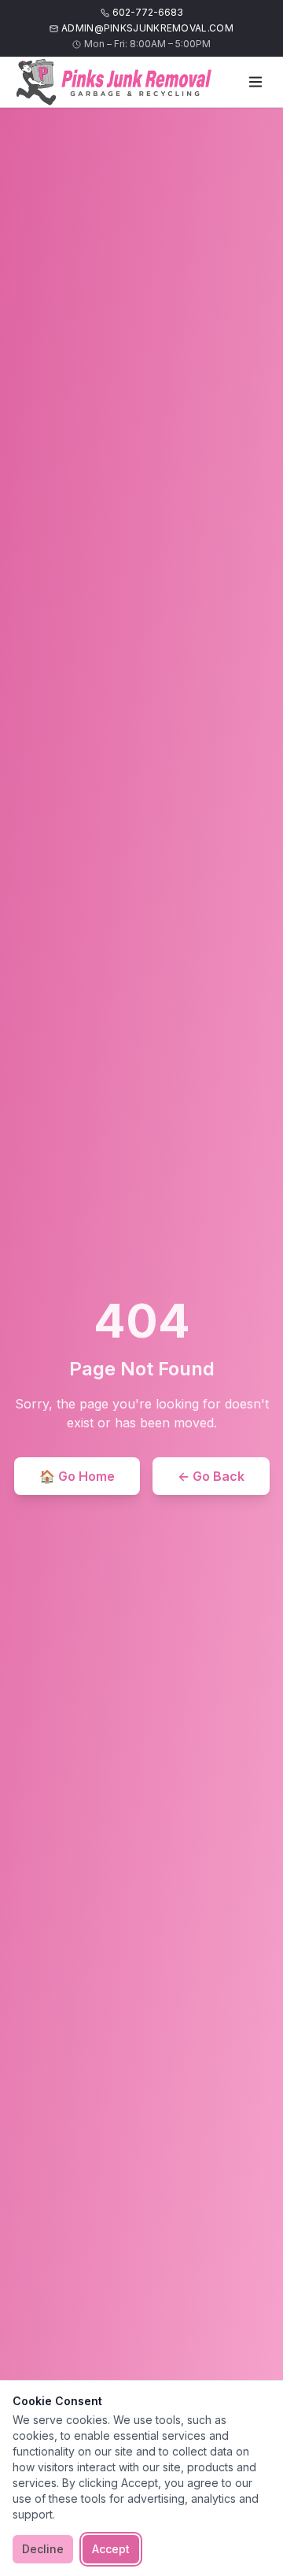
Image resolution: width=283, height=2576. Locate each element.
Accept (111, 2549)
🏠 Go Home (77, 1476)
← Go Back (211, 1476)
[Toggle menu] (255, 82)
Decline (43, 2549)
